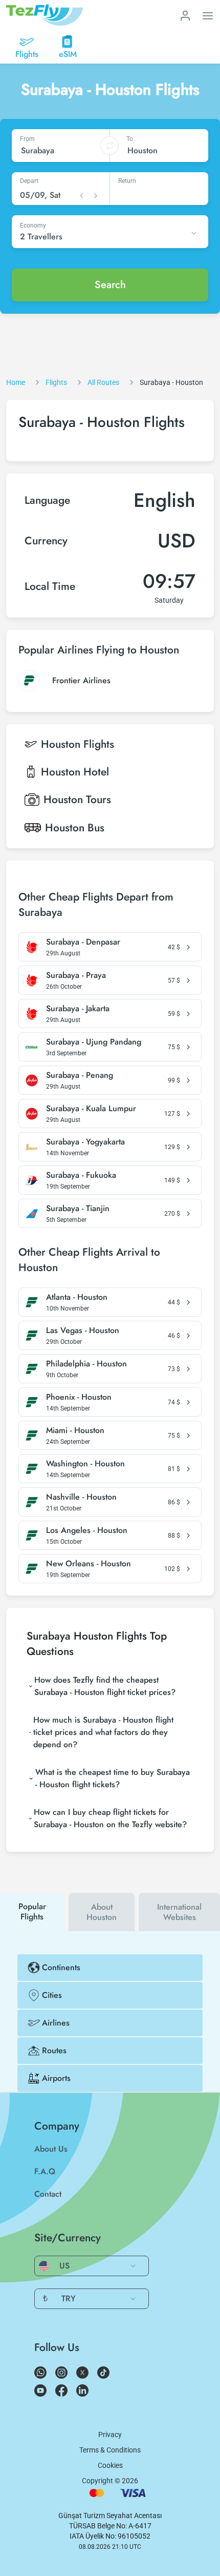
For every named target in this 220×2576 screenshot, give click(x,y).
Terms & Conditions (110, 2450)
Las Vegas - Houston (83, 1331)
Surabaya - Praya (76, 975)
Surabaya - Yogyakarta (85, 1142)
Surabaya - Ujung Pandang (94, 1042)
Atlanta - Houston (77, 1297)
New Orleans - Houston (89, 1564)
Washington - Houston (85, 1464)
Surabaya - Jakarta (78, 1009)
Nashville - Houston (81, 1497)
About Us (51, 2149)
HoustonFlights (78, 744)
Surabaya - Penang (80, 1075)
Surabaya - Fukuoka (81, 1175)
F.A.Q (45, 2171)
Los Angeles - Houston (87, 1530)
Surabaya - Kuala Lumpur (91, 1109)
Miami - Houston (75, 1430)
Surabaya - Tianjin (78, 1209)
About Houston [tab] (102, 1912)
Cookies (110, 2465)
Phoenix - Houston (79, 1397)
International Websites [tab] (179, 1912)
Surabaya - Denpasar (83, 942)
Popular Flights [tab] (32, 1911)
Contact (48, 2194)
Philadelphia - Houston (86, 1364)
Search (110, 285)
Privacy (110, 2435)
